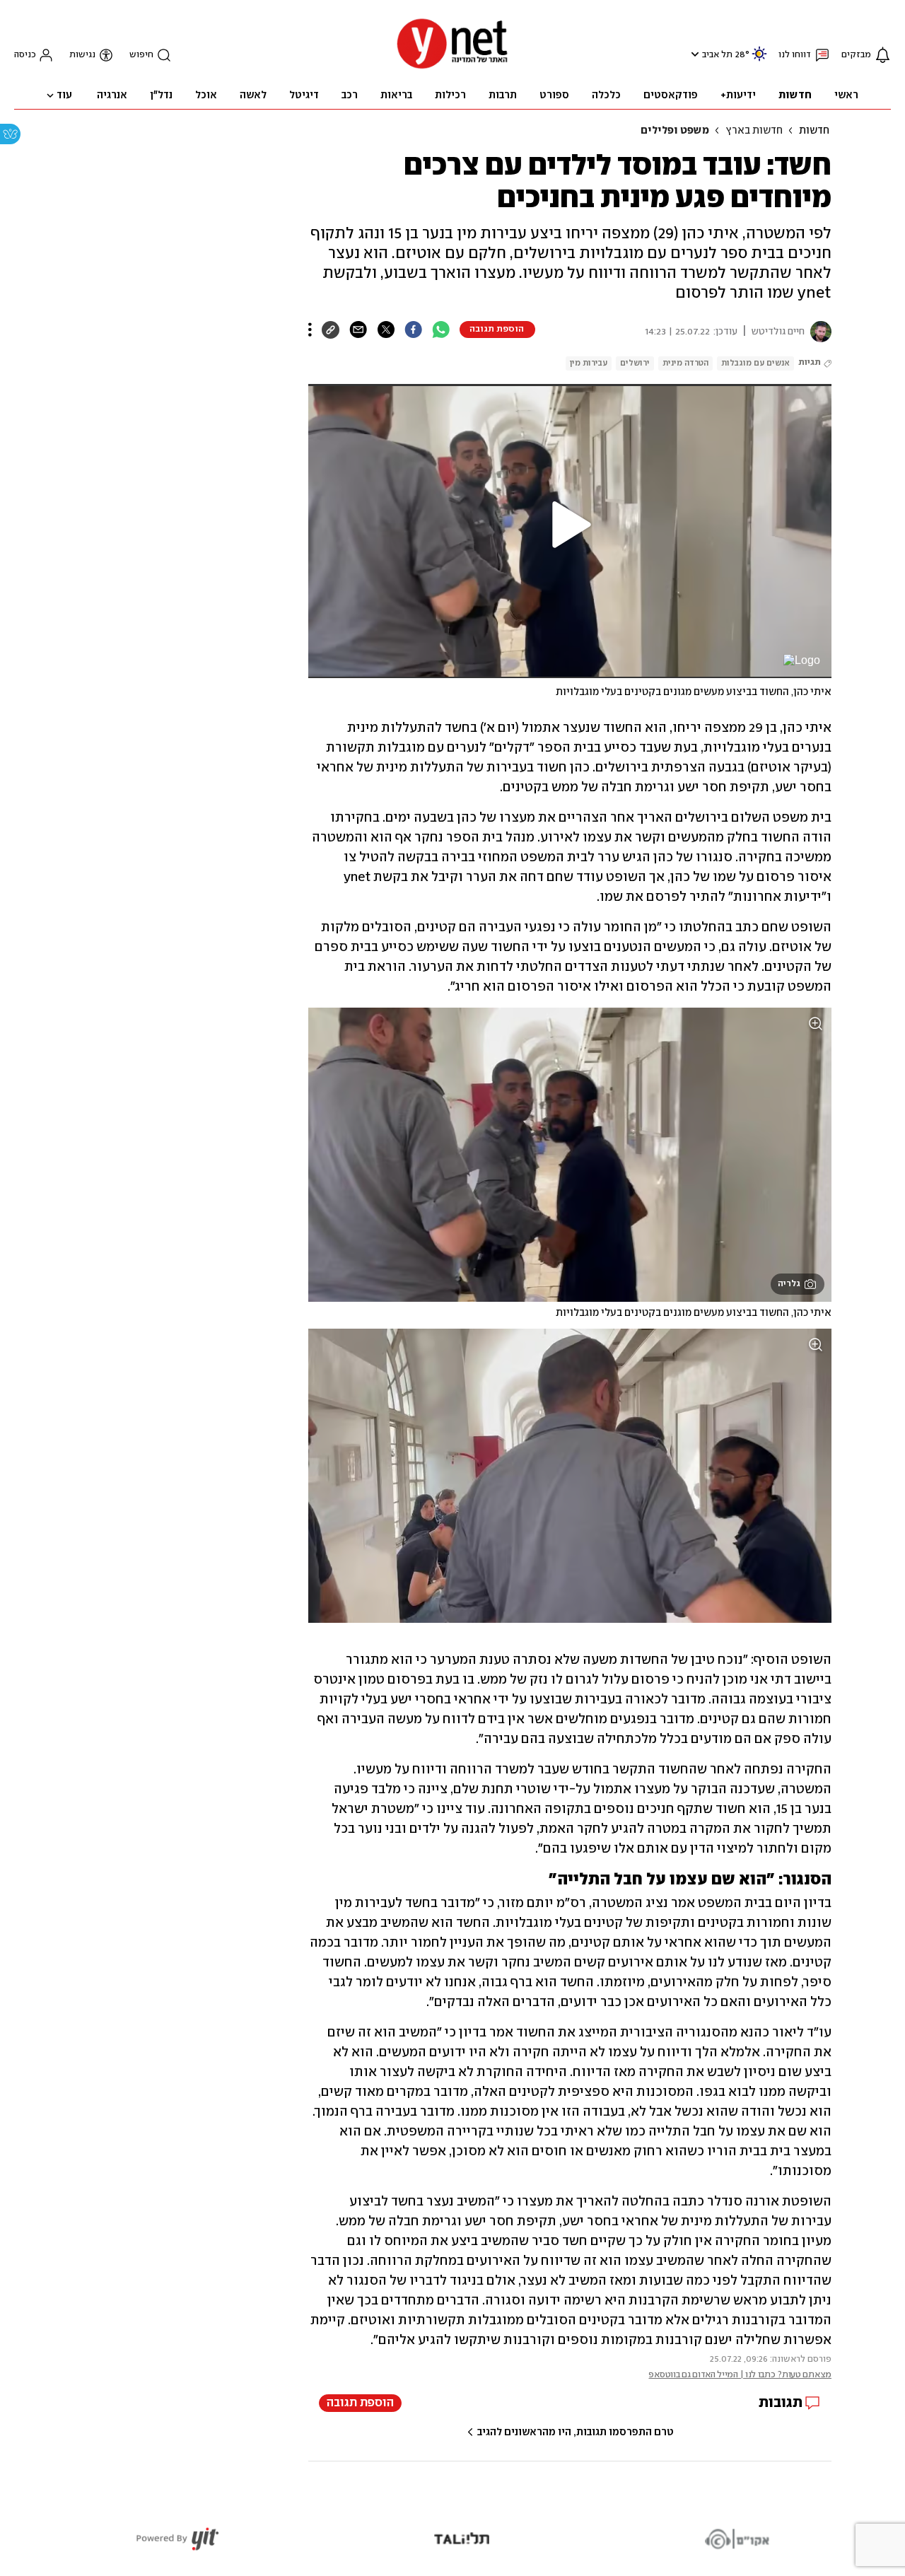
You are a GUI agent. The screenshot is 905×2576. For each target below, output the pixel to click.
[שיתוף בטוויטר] (386, 330)
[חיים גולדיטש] (818, 332)
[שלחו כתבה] (358, 330)
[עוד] (310, 330)
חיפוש (141, 55)
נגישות (82, 55)
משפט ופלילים (675, 131)
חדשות (814, 131)
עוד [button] (64, 95)
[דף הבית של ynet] (452, 68)
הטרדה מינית (685, 363)
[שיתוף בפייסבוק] (413, 330)
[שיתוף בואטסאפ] (441, 330)
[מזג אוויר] (759, 60)
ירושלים (635, 363)
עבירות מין (589, 363)
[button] (693, 54)
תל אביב (717, 55)
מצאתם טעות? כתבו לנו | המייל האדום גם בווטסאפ (740, 2375)
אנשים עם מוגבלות (755, 363)
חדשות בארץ (754, 131)
